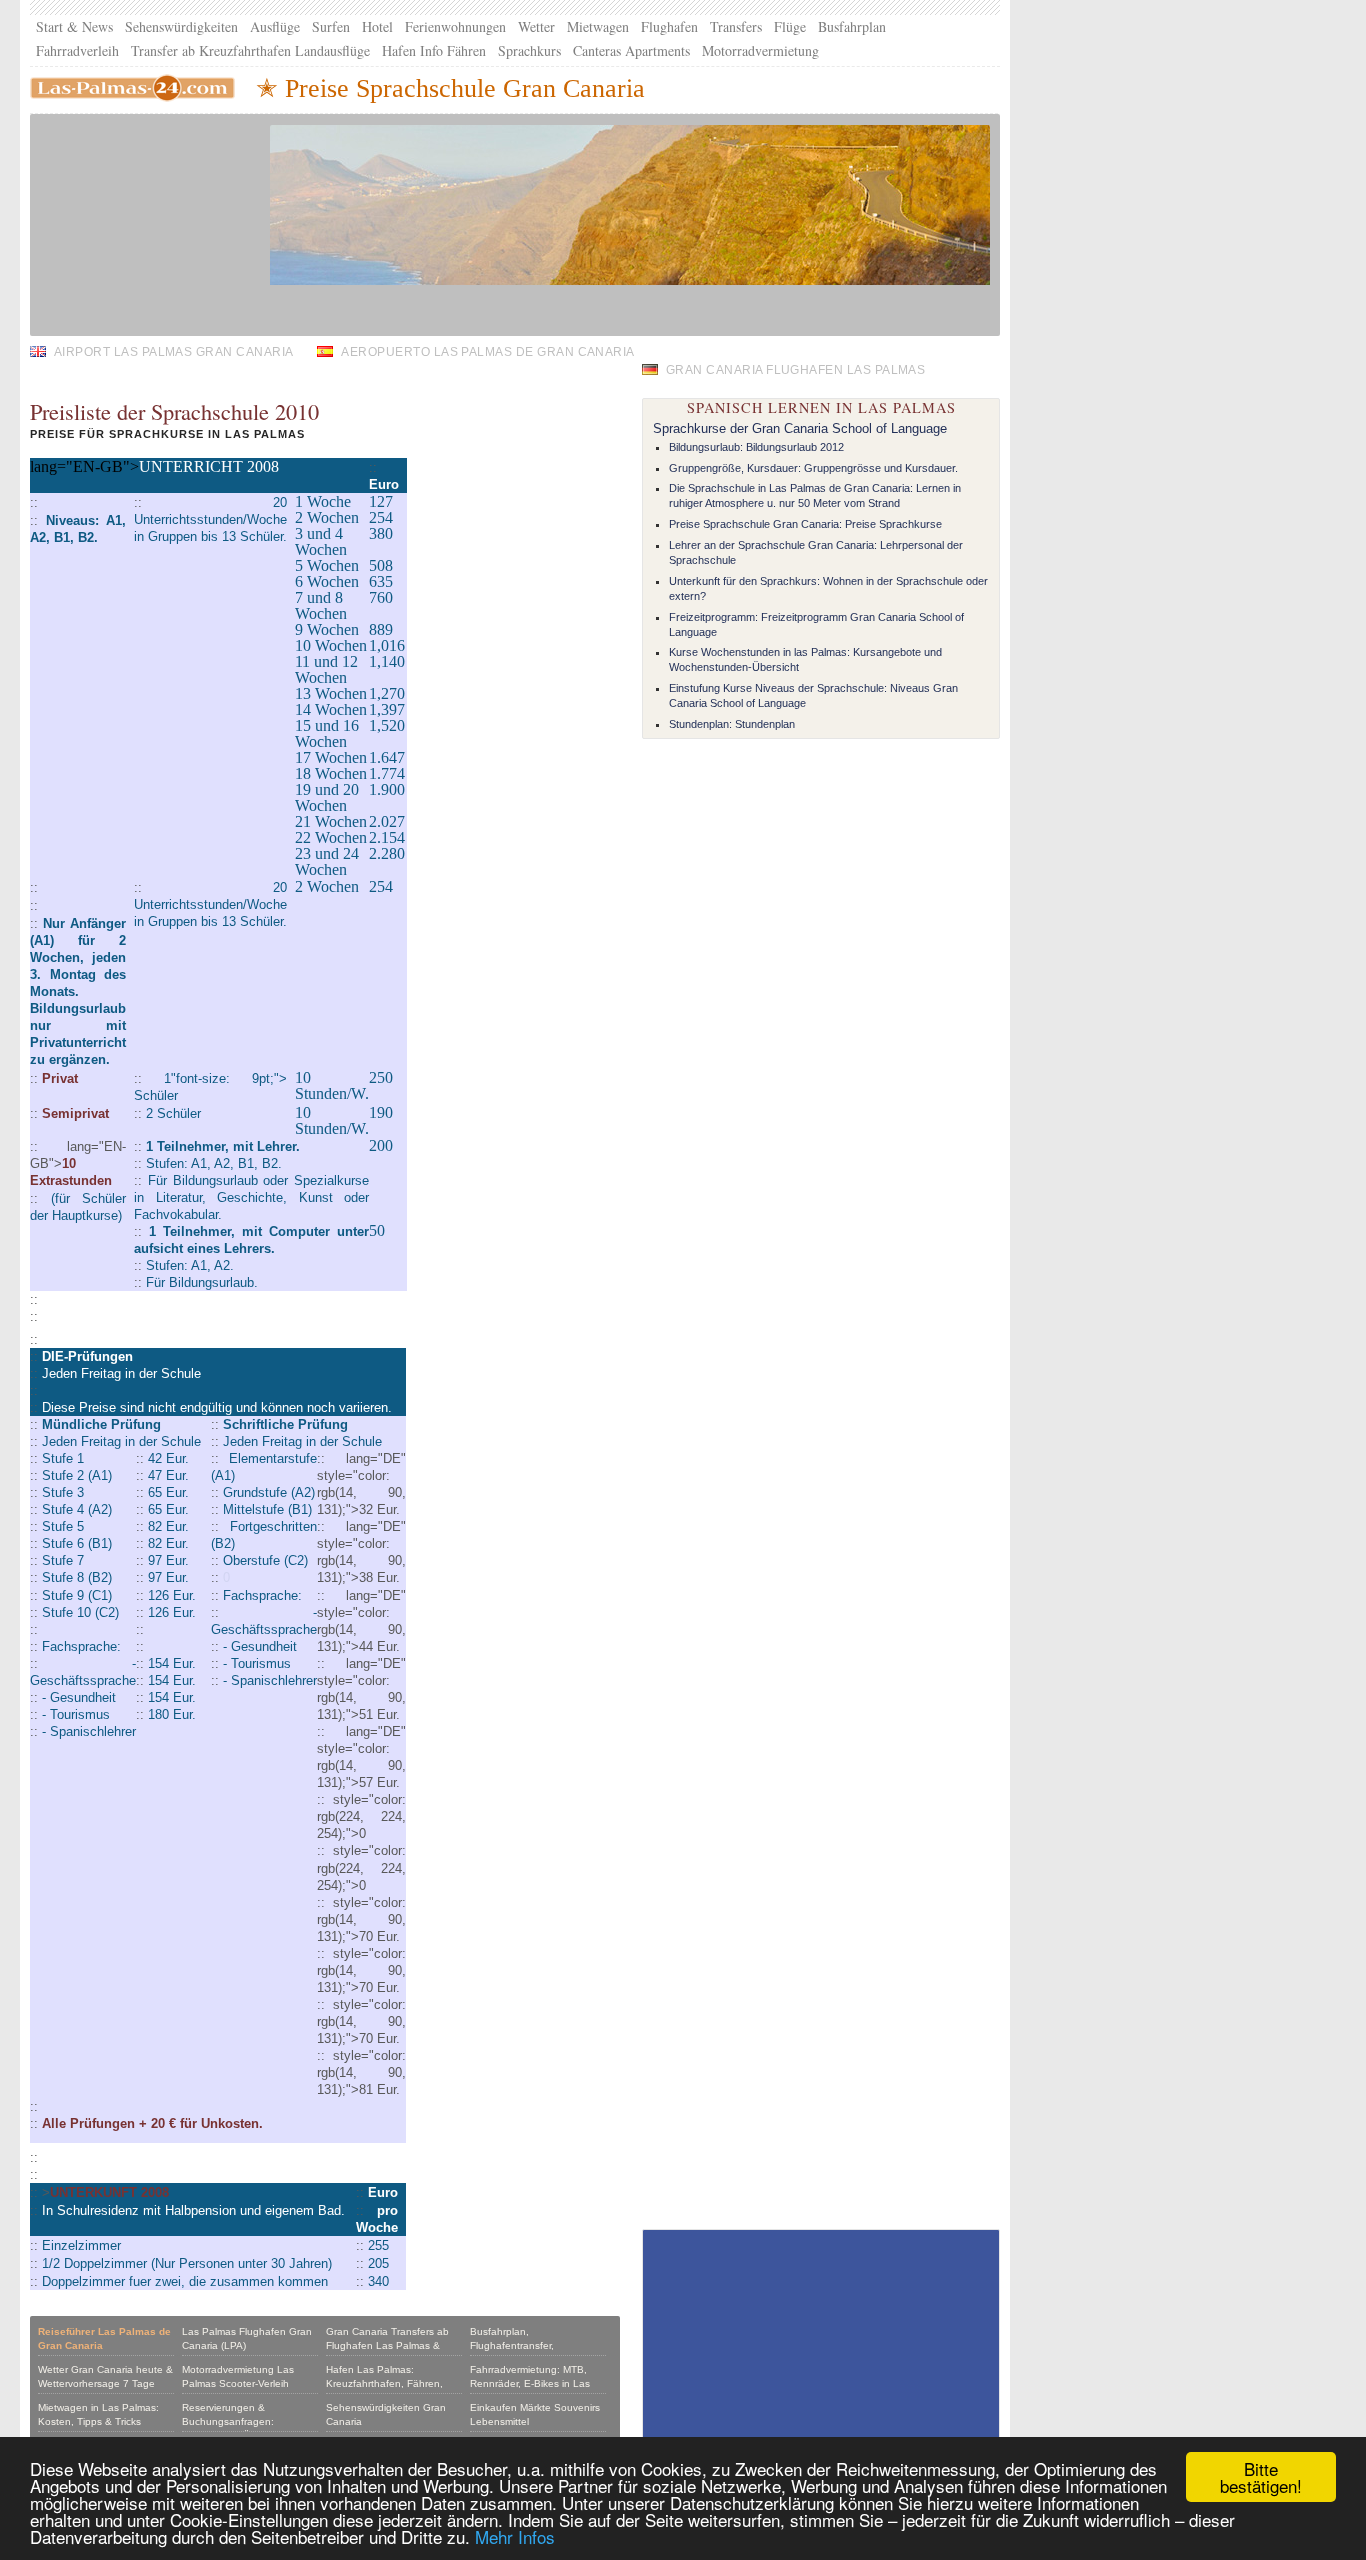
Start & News (74, 27)
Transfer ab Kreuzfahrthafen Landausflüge (250, 51)
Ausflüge (275, 27)
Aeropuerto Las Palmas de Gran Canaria (487, 351)
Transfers (736, 27)
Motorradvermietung (760, 51)
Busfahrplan (852, 27)
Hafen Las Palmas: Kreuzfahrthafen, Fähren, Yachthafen (384, 2383)
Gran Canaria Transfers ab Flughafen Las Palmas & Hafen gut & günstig (387, 2345)
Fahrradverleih (77, 51)
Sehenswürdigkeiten (181, 27)
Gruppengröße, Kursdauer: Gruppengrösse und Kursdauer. (813, 468)
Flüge (790, 27)
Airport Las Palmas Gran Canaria (173, 351)
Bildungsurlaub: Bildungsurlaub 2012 (756, 447)
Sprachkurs (529, 51)
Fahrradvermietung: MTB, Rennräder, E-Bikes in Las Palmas (530, 2383)
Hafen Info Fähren (434, 51)
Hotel (377, 27)
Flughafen (669, 27)
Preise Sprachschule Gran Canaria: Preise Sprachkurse (805, 524)
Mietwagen (598, 27)
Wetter (536, 27)
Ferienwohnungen (455, 27)
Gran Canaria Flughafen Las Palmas (795, 369)
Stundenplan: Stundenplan (732, 724)
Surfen (331, 27)
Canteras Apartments (631, 51)
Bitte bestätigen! (1261, 2477)
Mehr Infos (515, 2536)
